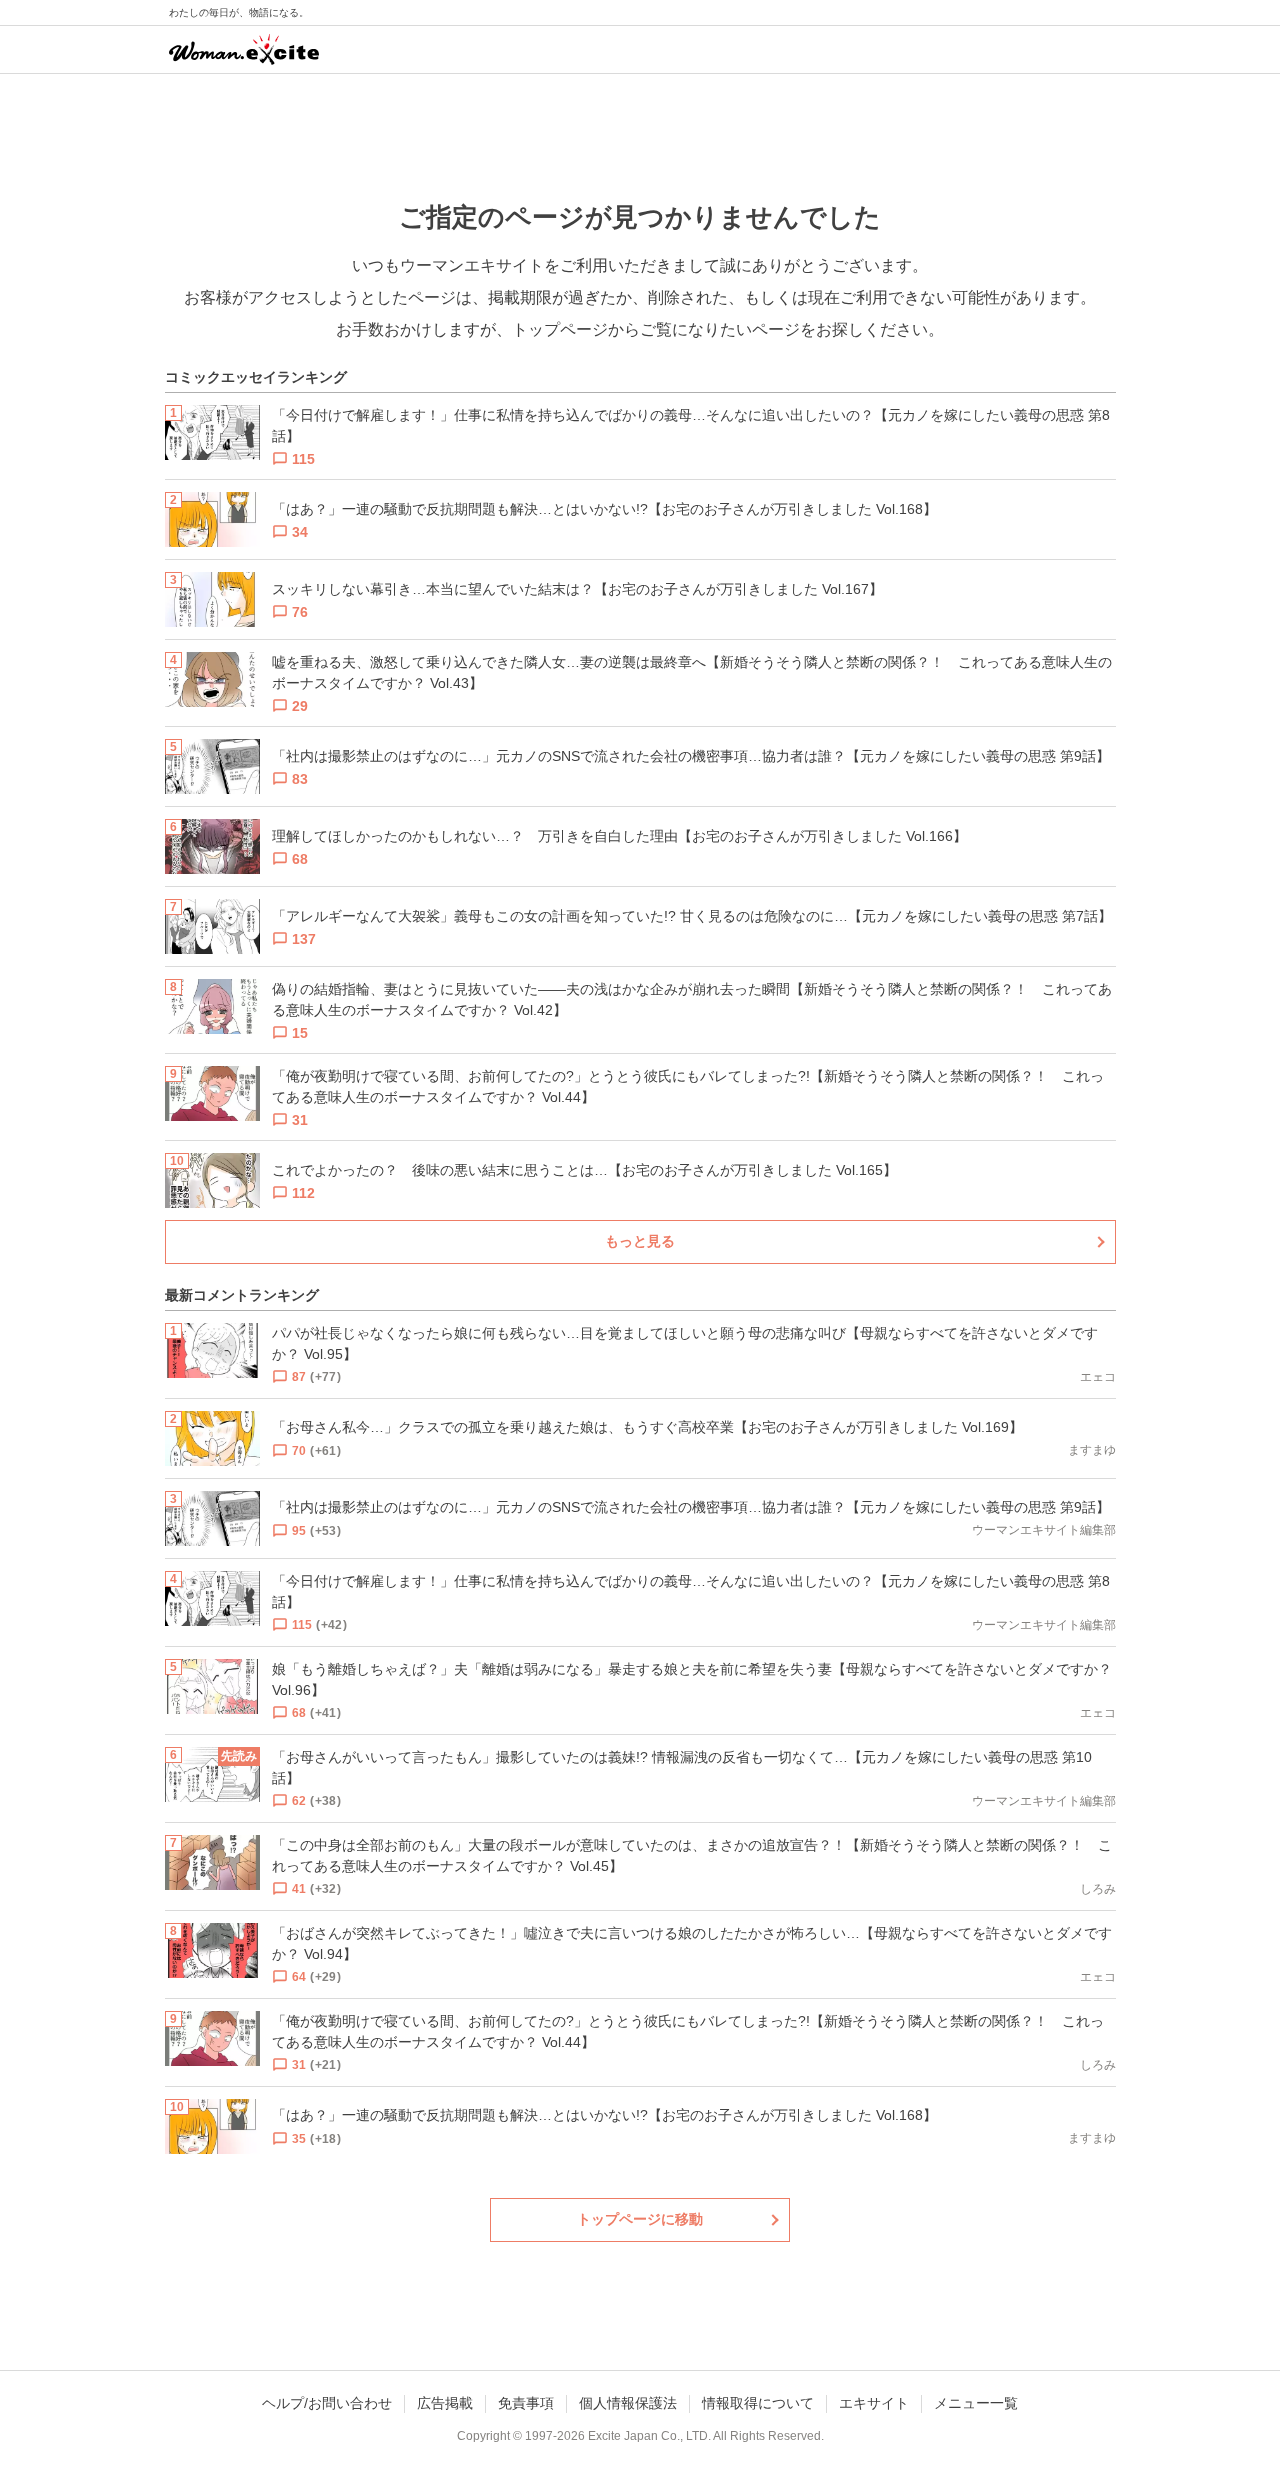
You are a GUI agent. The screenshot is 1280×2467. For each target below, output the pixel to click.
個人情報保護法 (628, 2403)
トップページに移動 (640, 2219)
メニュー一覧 (976, 2403)
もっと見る (640, 1241)
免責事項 (526, 2403)
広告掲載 (445, 2403)
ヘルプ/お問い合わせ (327, 2403)
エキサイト (874, 2403)
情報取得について (758, 2403)
